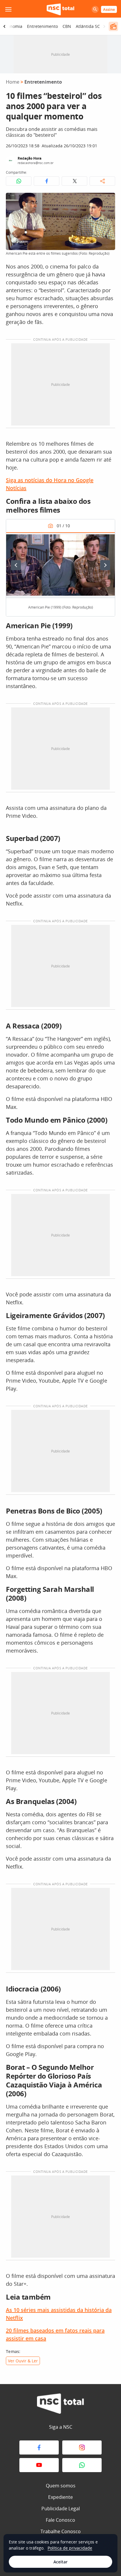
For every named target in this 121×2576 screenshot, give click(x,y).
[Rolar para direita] (104, 26)
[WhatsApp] (82, 2465)
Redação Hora (30, 158)
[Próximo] (105, 565)
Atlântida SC (88, 26)
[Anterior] (16, 565)
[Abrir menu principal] (8, 9)
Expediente (60, 2497)
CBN (67, 26)
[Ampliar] (107, 200)
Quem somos (61, 2486)
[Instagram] (82, 2447)
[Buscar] (95, 9)
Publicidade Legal (61, 2509)
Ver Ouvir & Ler (23, 2361)
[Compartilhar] (102, 181)
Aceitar (60, 2562)
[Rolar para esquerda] (4, 26)
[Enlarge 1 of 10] (107, 540)
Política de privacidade (70, 2548)
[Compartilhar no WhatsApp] (19, 181)
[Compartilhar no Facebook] (47, 181)
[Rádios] (113, 26)
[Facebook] (39, 2447)
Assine (109, 9)
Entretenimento (42, 26)
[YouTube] (39, 2465)
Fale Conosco (60, 2520)
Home (13, 82)
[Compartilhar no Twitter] (74, 181)
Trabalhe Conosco (61, 2531)
